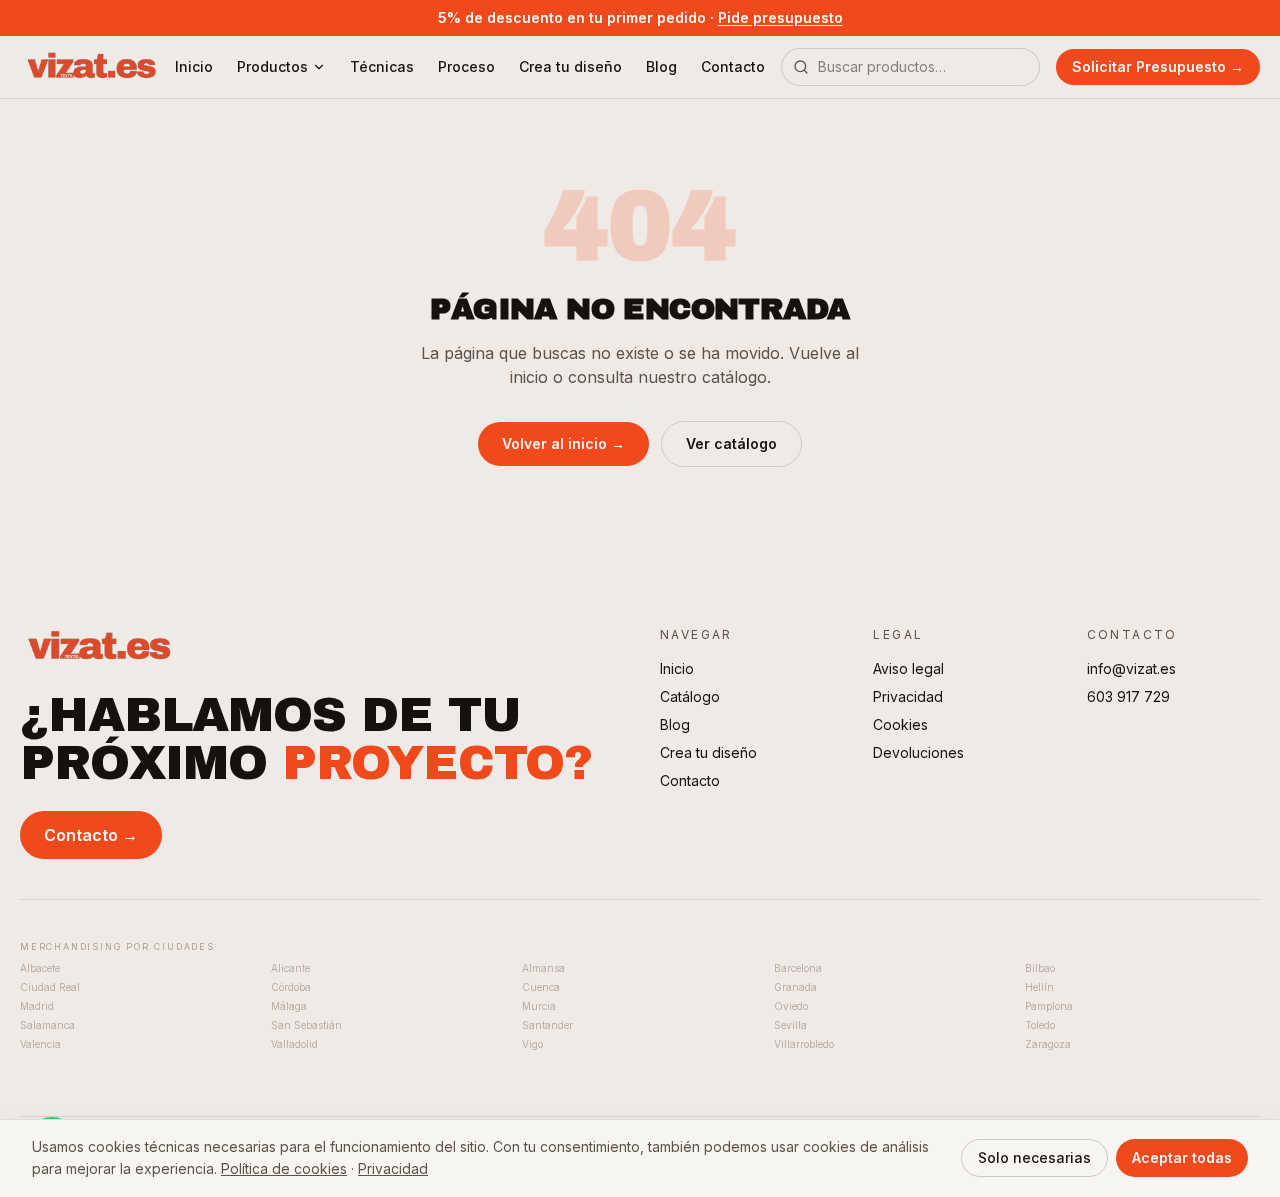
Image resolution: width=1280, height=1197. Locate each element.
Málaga (289, 1006)
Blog (661, 66)
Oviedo (791, 1006)
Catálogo (690, 696)
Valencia (40, 1044)
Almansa (543, 968)
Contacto (733, 66)
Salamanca (47, 1025)
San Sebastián (306, 1025)
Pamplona (1049, 1006)
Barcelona (798, 968)
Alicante (290, 968)
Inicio (194, 66)
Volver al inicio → (563, 443)
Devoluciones (918, 752)
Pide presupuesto (780, 17)
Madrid (37, 1006)
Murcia (539, 1006)
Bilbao (1040, 968)
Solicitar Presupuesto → (1158, 66)
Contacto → (91, 835)
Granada (795, 987)
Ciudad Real (50, 987)
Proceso (466, 66)
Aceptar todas (1182, 1157)
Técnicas (382, 66)
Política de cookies (284, 1168)
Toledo (1040, 1025)
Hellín (1039, 987)
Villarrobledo (804, 1044)
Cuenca (541, 987)
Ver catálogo (731, 443)
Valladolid (294, 1044)
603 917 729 (1128, 696)
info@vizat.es (1131, 668)
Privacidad (908, 696)
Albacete (40, 968)
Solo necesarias (1034, 1157)
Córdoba (291, 987)
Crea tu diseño (570, 66)
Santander (547, 1025)
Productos (272, 66)
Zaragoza (1048, 1044)
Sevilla (790, 1025)
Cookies (900, 724)
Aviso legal (908, 668)
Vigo (532, 1044)
